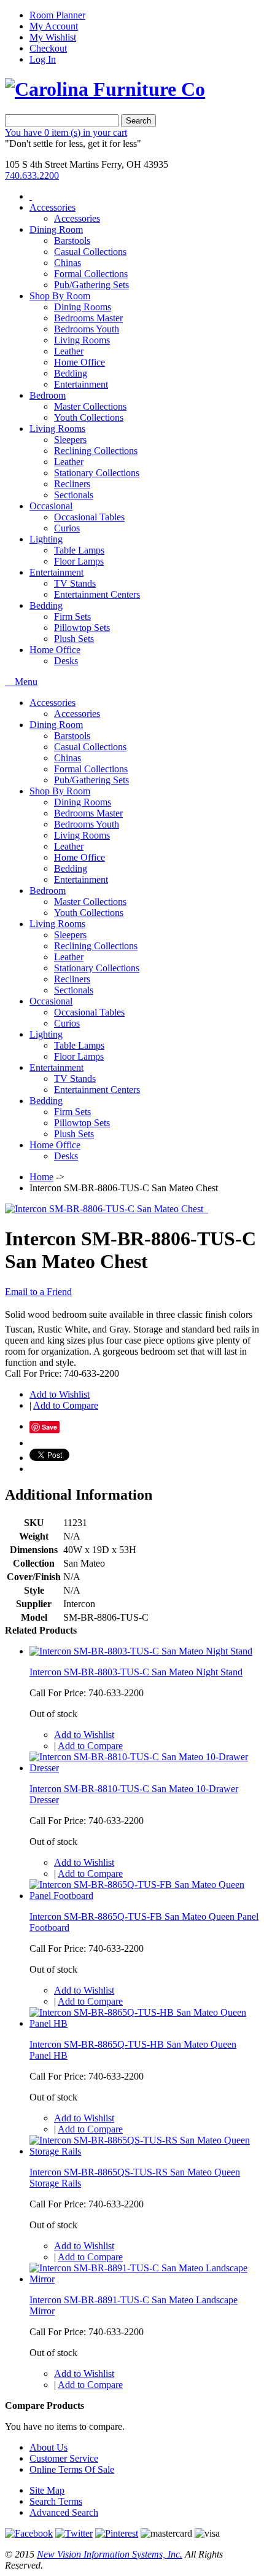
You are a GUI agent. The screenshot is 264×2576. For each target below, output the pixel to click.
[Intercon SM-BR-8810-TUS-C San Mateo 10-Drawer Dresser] (144, 1768)
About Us (49, 2447)
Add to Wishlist (60, 1394)
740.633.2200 (32, 175)
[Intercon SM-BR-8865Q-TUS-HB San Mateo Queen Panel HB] (144, 2023)
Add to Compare (66, 1405)
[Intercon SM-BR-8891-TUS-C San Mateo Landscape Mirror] (144, 2279)
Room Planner (57, 15)
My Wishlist (53, 37)
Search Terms (56, 2501)
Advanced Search (64, 2512)
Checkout (48, 48)
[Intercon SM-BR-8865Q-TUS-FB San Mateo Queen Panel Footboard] (144, 1896)
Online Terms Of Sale (72, 2469)
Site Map (47, 2490)
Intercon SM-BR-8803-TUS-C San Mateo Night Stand (136, 1672)
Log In (43, 59)
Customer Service (64, 2458)
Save (49, 1427)
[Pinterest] (117, 2533)
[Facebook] (29, 2533)
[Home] (31, 196)
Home (41, 1177)
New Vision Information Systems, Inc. (110, 2554)
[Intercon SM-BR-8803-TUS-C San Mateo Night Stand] (141, 1651)
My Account (54, 26)
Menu (25, 682)
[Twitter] (74, 2533)
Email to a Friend (38, 1292)
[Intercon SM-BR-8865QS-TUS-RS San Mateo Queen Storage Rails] (144, 2151)
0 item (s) (66, 132)
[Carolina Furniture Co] (105, 89)
